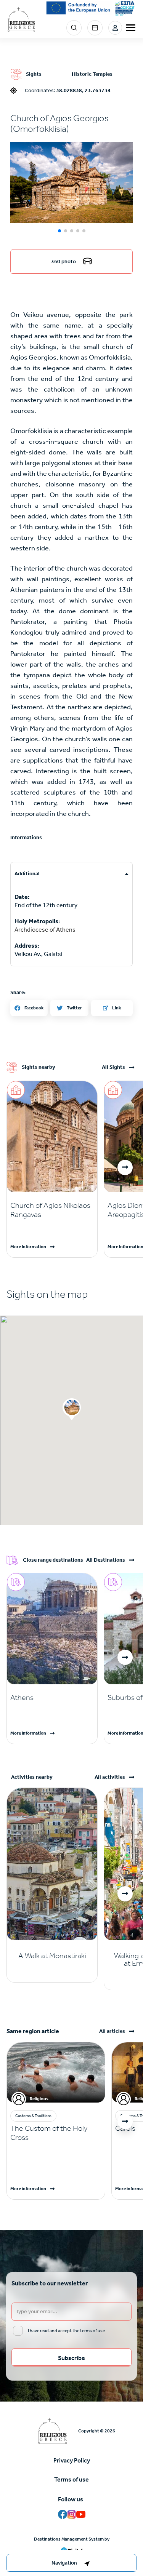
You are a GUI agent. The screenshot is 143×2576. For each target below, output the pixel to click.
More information (28, 2189)
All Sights (113, 1067)
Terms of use (71, 2479)
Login (115, 28)
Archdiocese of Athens (45, 930)
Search (74, 28)
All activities (110, 1777)
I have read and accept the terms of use (66, 2331)
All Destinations (106, 1560)
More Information (28, 1247)
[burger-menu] (131, 28)
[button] (71, 182)
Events (95, 28)
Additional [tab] (27, 874)
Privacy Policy (72, 2460)
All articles (112, 2031)
